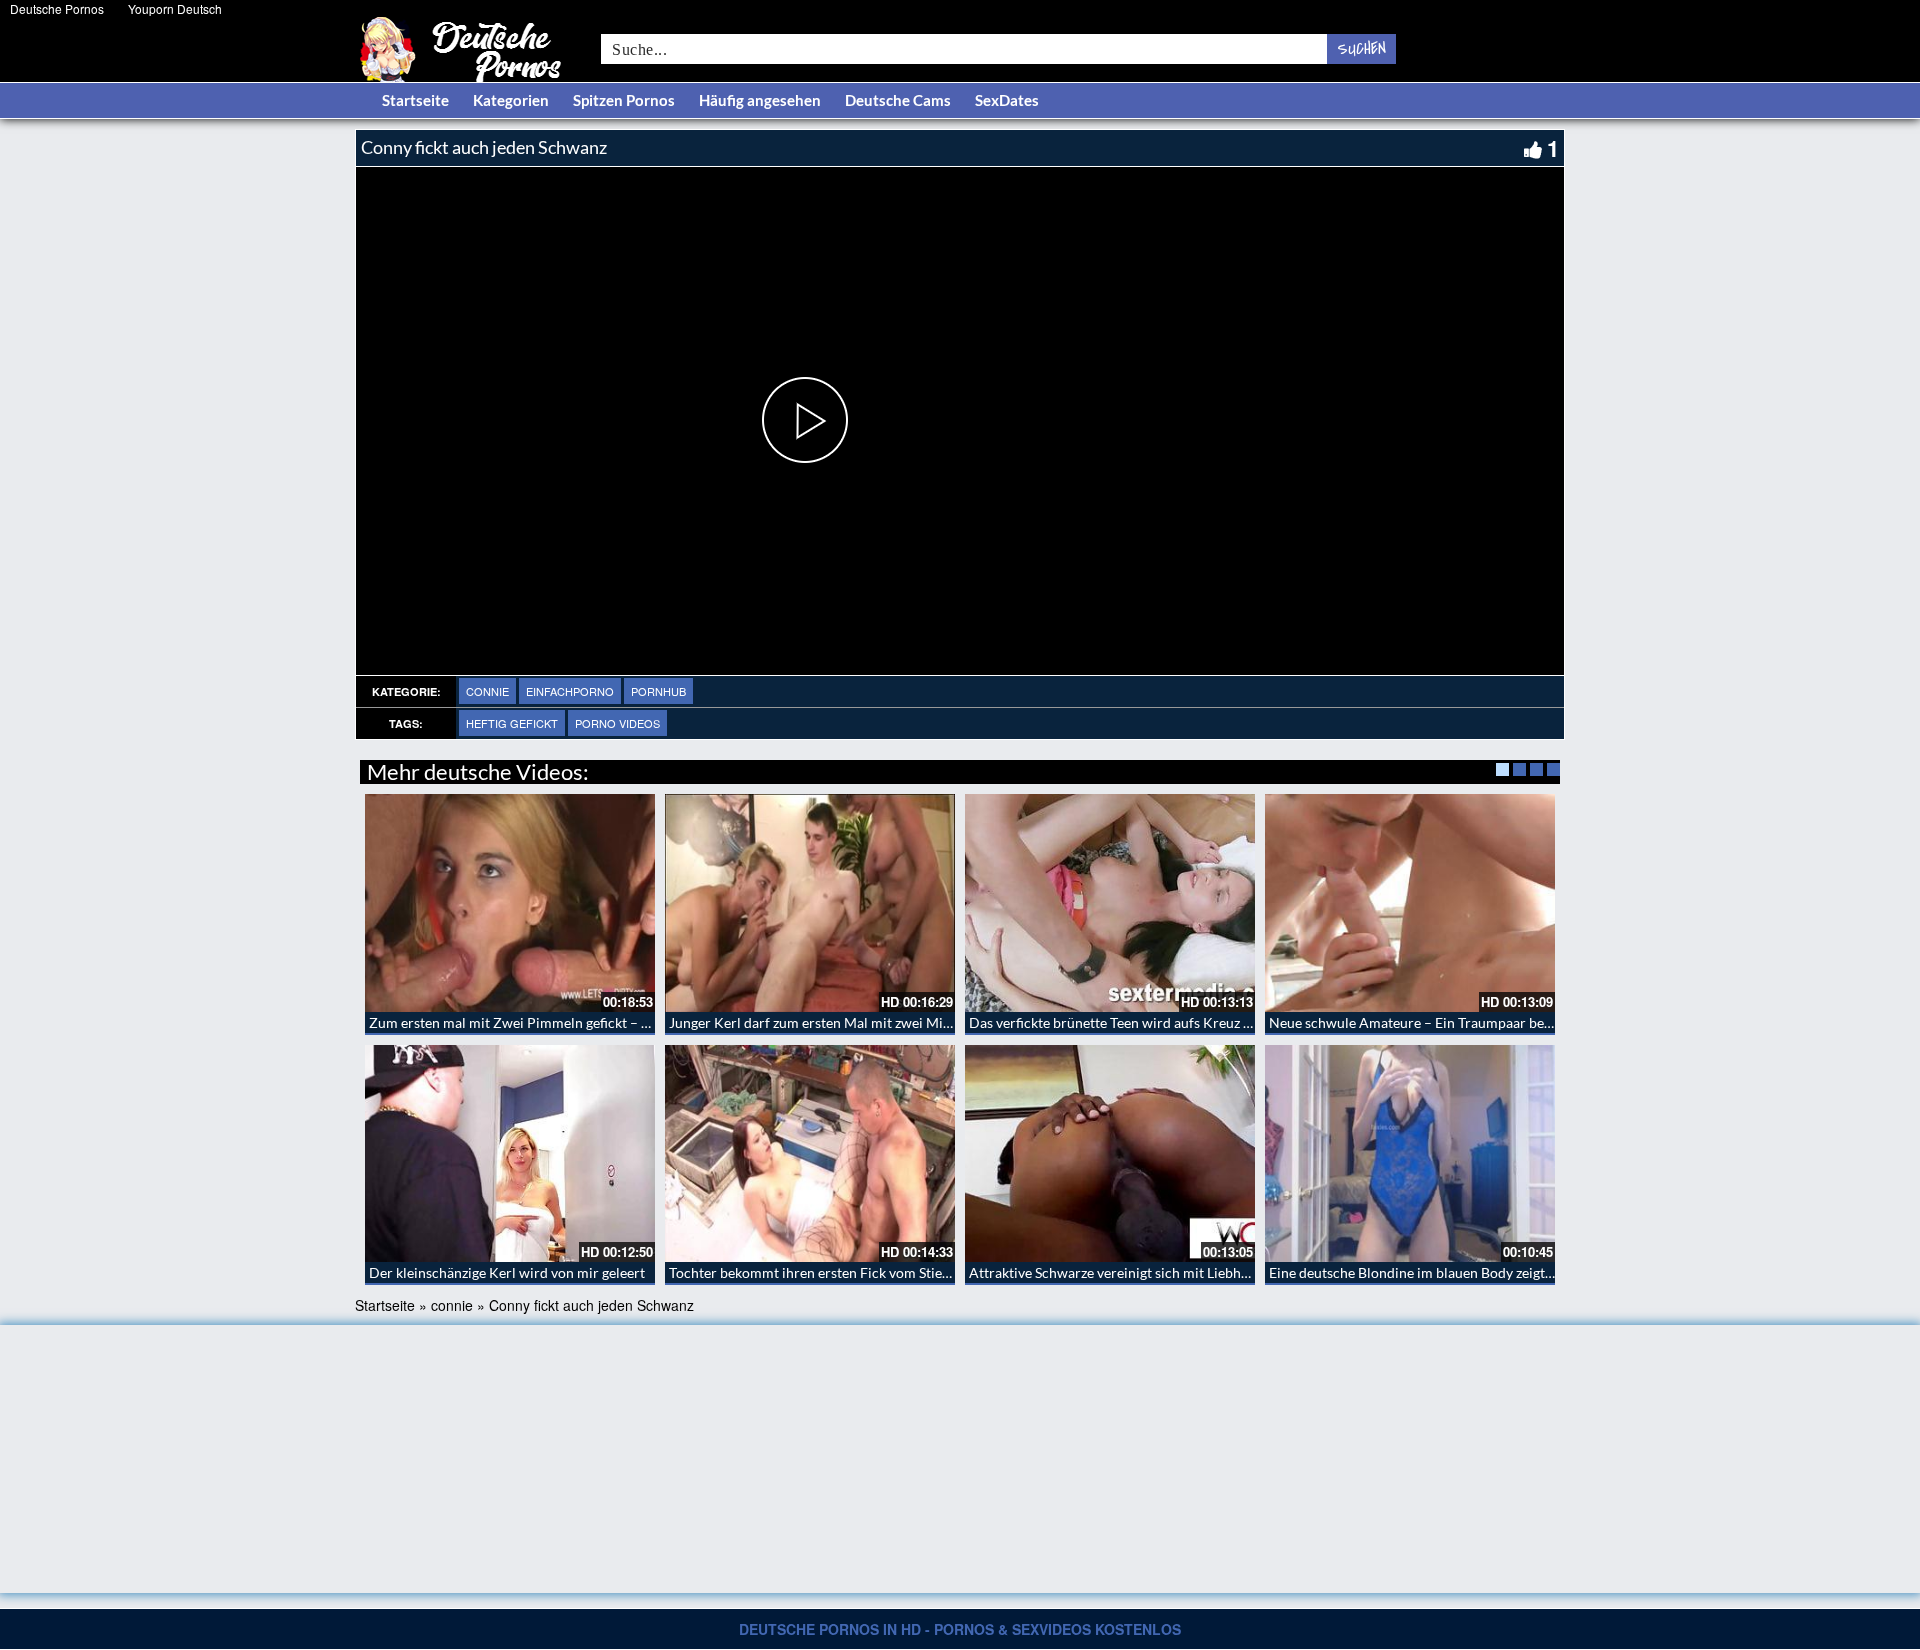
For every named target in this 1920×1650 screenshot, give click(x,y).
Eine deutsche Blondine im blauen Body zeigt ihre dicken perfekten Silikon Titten (1517, 1272)
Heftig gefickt (512, 723)
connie (487, 691)
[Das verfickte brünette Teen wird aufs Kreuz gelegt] (1110, 903)
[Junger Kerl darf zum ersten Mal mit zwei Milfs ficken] (810, 903)
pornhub (658, 691)
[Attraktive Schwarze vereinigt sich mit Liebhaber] (1110, 1154)
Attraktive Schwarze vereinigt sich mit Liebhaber (1119, 1272)
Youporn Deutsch (175, 8)
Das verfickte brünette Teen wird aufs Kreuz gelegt (1124, 1022)
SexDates (1007, 100)
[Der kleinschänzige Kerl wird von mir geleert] (510, 1154)
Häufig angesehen (760, 100)
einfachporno (570, 691)
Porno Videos (617, 723)
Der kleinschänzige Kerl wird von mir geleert (507, 1272)
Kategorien (511, 100)
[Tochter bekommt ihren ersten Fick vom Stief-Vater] (810, 1154)
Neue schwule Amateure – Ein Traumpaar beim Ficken (1436, 1022)
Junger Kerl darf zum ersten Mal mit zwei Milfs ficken (833, 1022)
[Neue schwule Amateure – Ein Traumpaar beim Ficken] (1410, 903)
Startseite (415, 100)
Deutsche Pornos (57, 8)
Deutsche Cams (898, 100)
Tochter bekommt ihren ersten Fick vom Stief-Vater (827, 1272)
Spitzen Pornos (624, 100)
